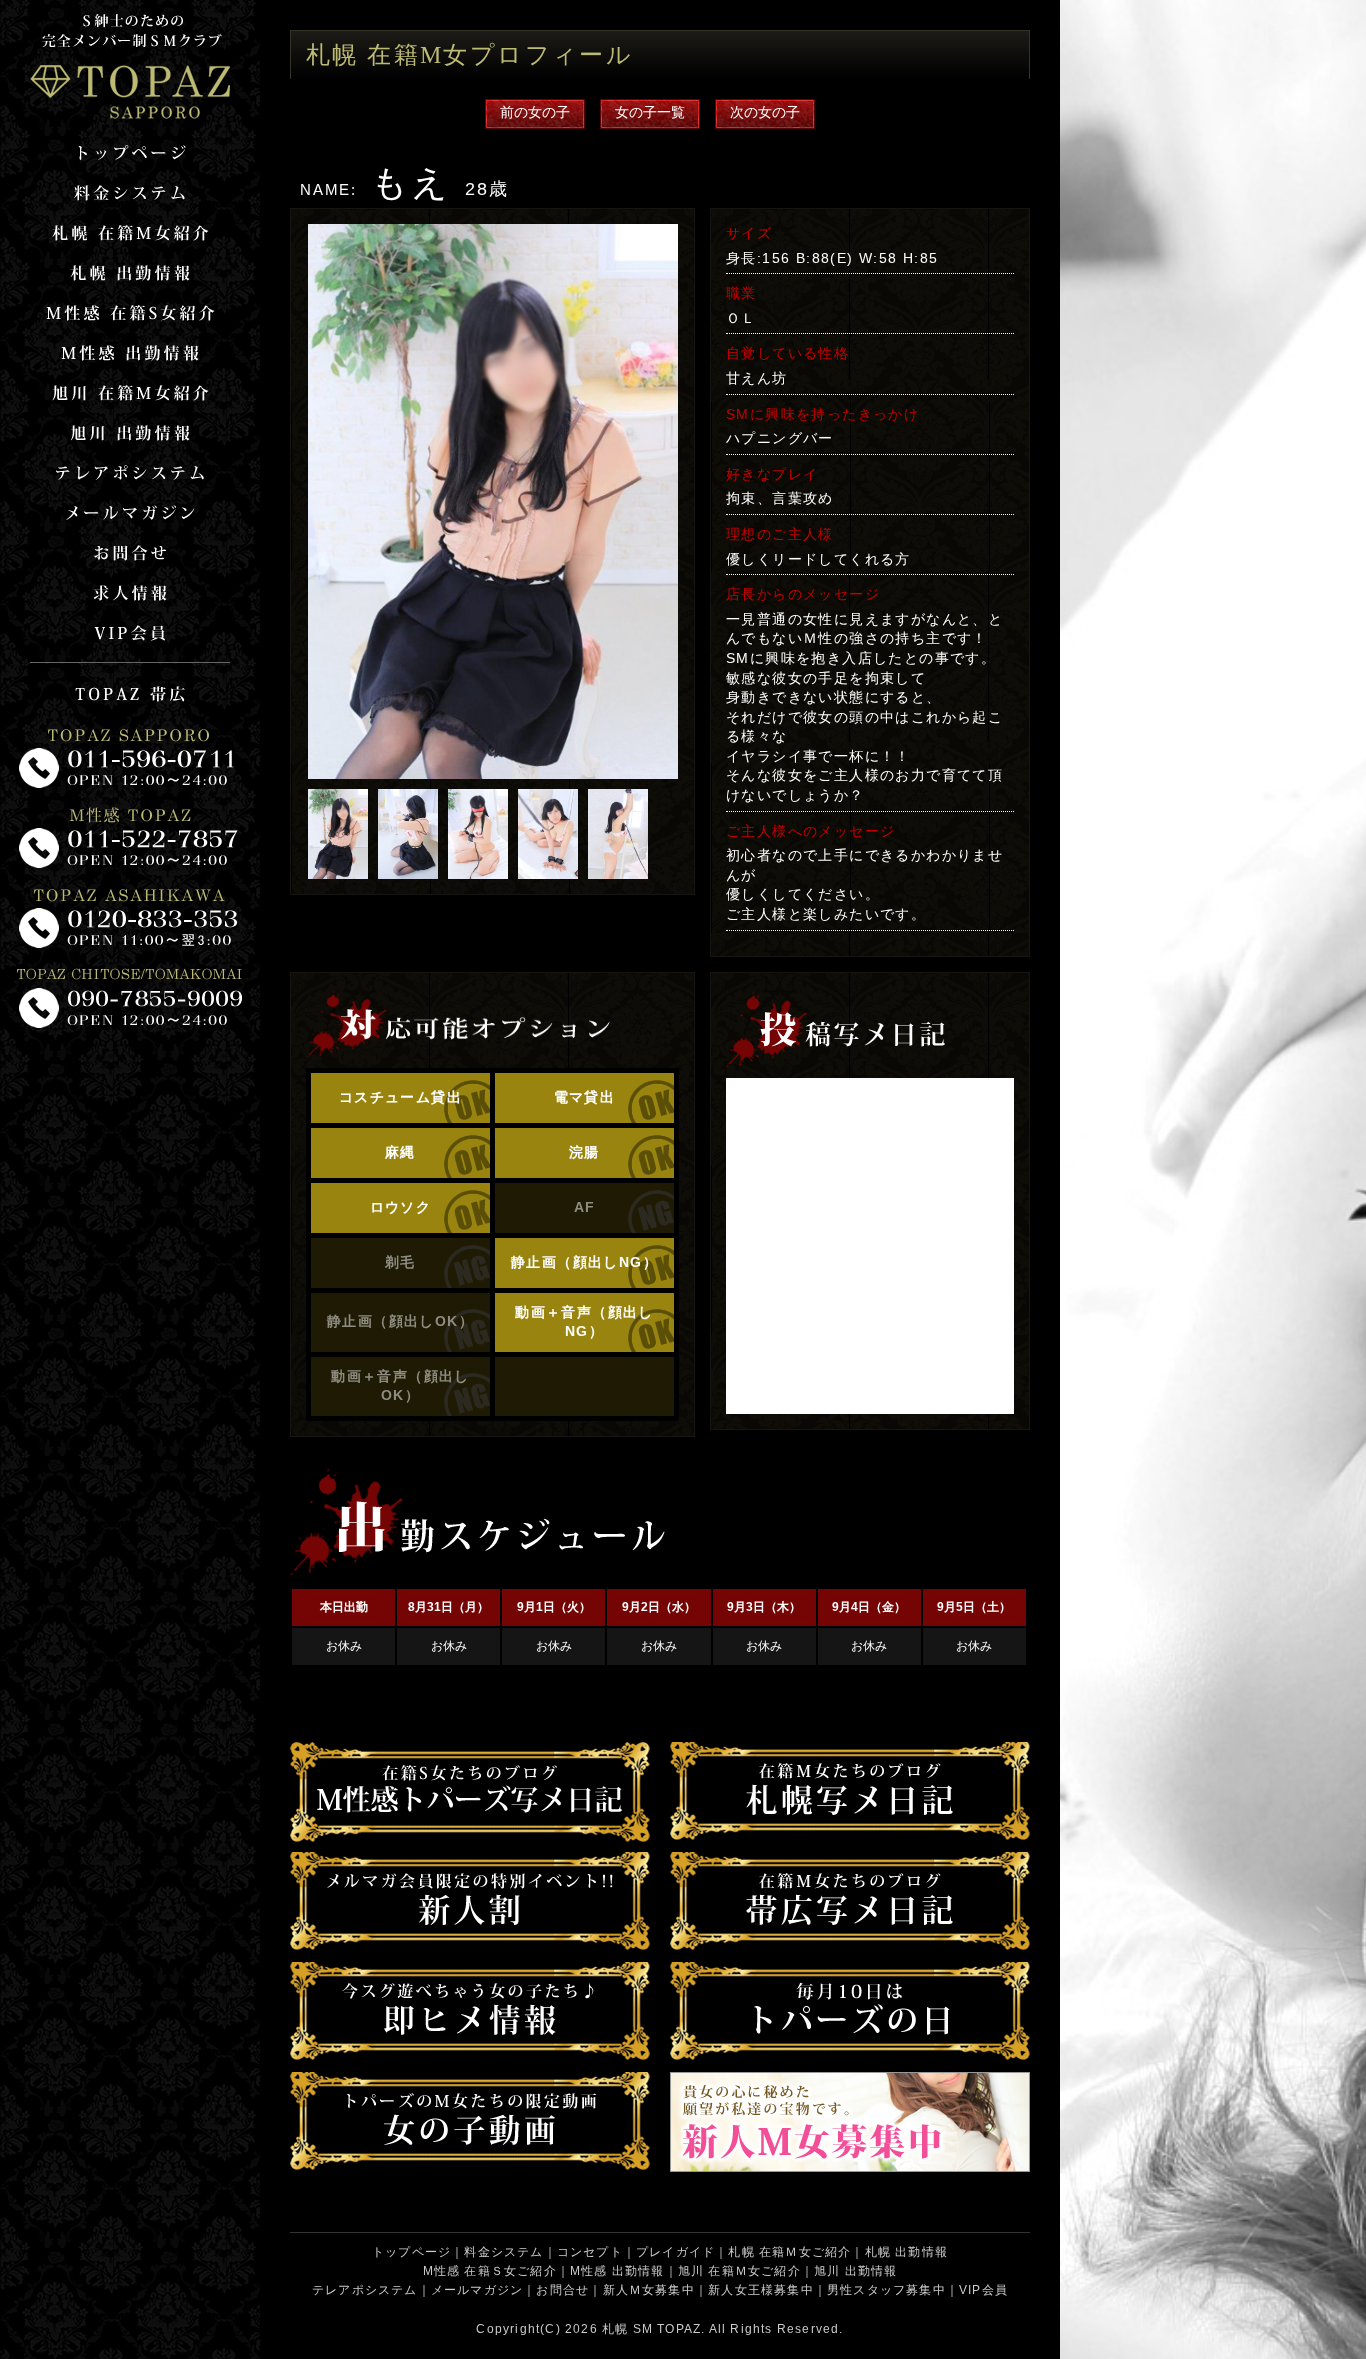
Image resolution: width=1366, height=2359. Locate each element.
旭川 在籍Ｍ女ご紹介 (739, 2271)
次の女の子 (765, 112)
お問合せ (562, 2290)
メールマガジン (477, 2290)
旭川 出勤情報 (855, 2271)
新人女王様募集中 (761, 2290)
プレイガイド (675, 2252)
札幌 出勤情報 (906, 2252)
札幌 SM (627, 2329)
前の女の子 (535, 112)
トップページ (411, 2252)
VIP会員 (983, 2290)
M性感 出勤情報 (617, 2271)
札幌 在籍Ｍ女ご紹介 (789, 2252)
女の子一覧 (650, 112)
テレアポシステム (365, 2290)
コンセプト (590, 2252)
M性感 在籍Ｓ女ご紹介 (490, 2271)
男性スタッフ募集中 (886, 2290)
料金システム (503, 2252)
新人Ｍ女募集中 (649, 2290)
